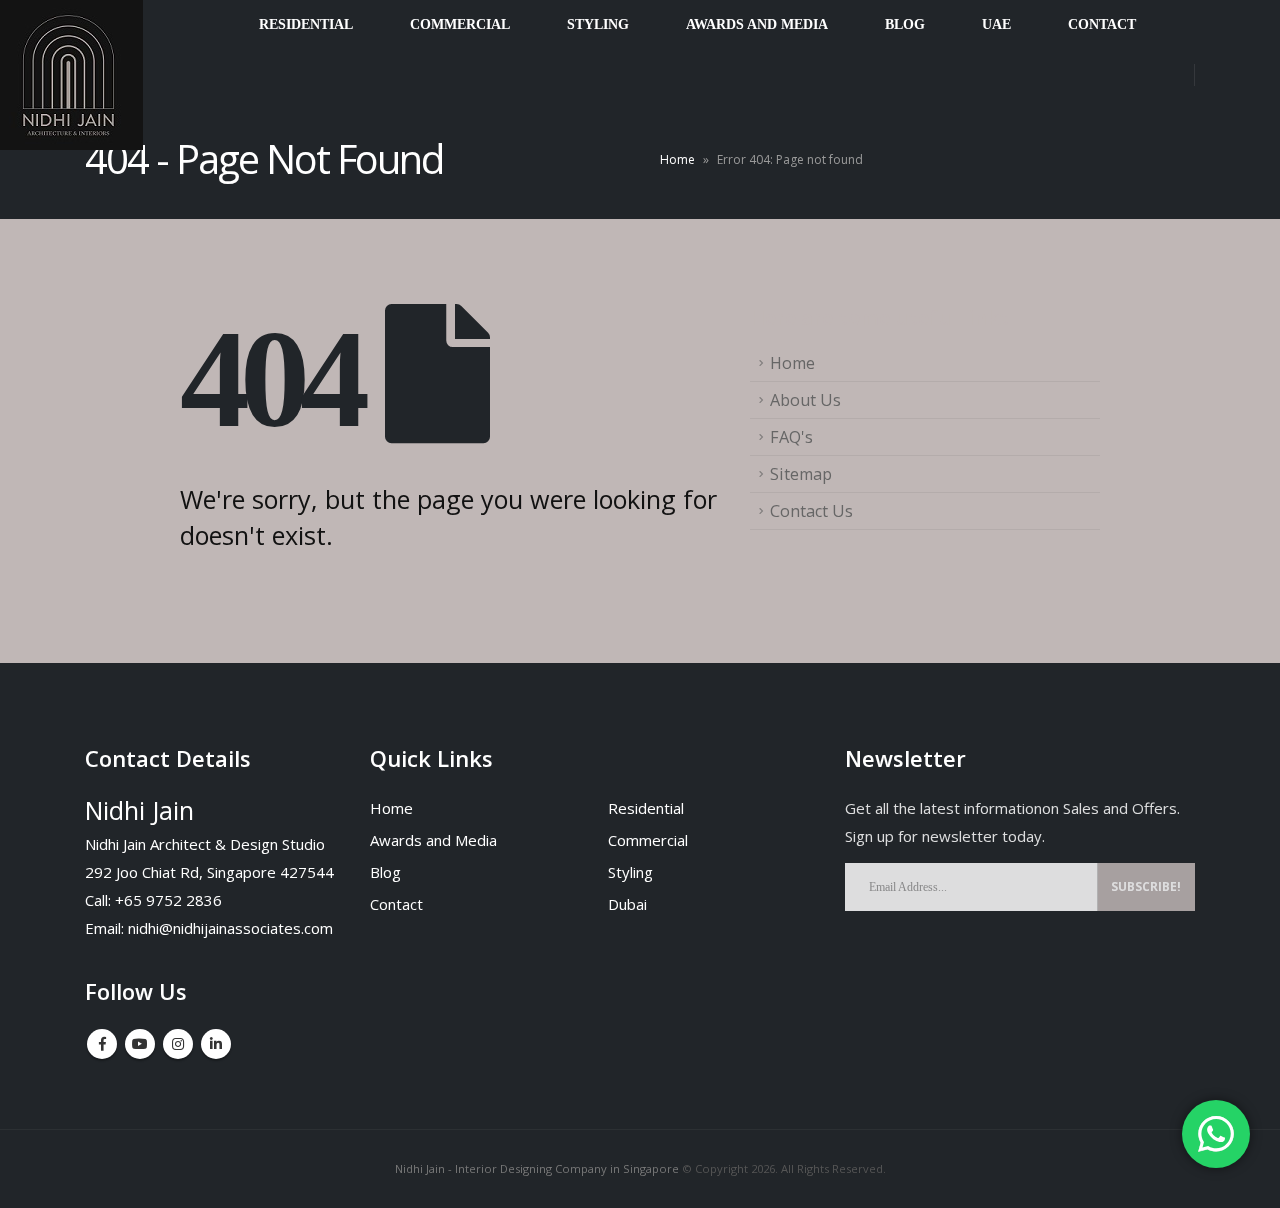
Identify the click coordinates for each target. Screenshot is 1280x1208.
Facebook (102, 1044)
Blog (385, 872)
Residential (646, 808)
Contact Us (811, 511)
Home (677, 159)
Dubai (627, 904)
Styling (630, 872)
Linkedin (216, 1044)
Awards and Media (433, 840)
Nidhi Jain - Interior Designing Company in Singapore (537, 1168)
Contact (396, 904)
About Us (805, 400)
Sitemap (801, 474)
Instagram (178, 1044)
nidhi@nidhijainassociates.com (230, 928)
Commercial (648, 840)
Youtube (140, 1044)
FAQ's (791, 437)
